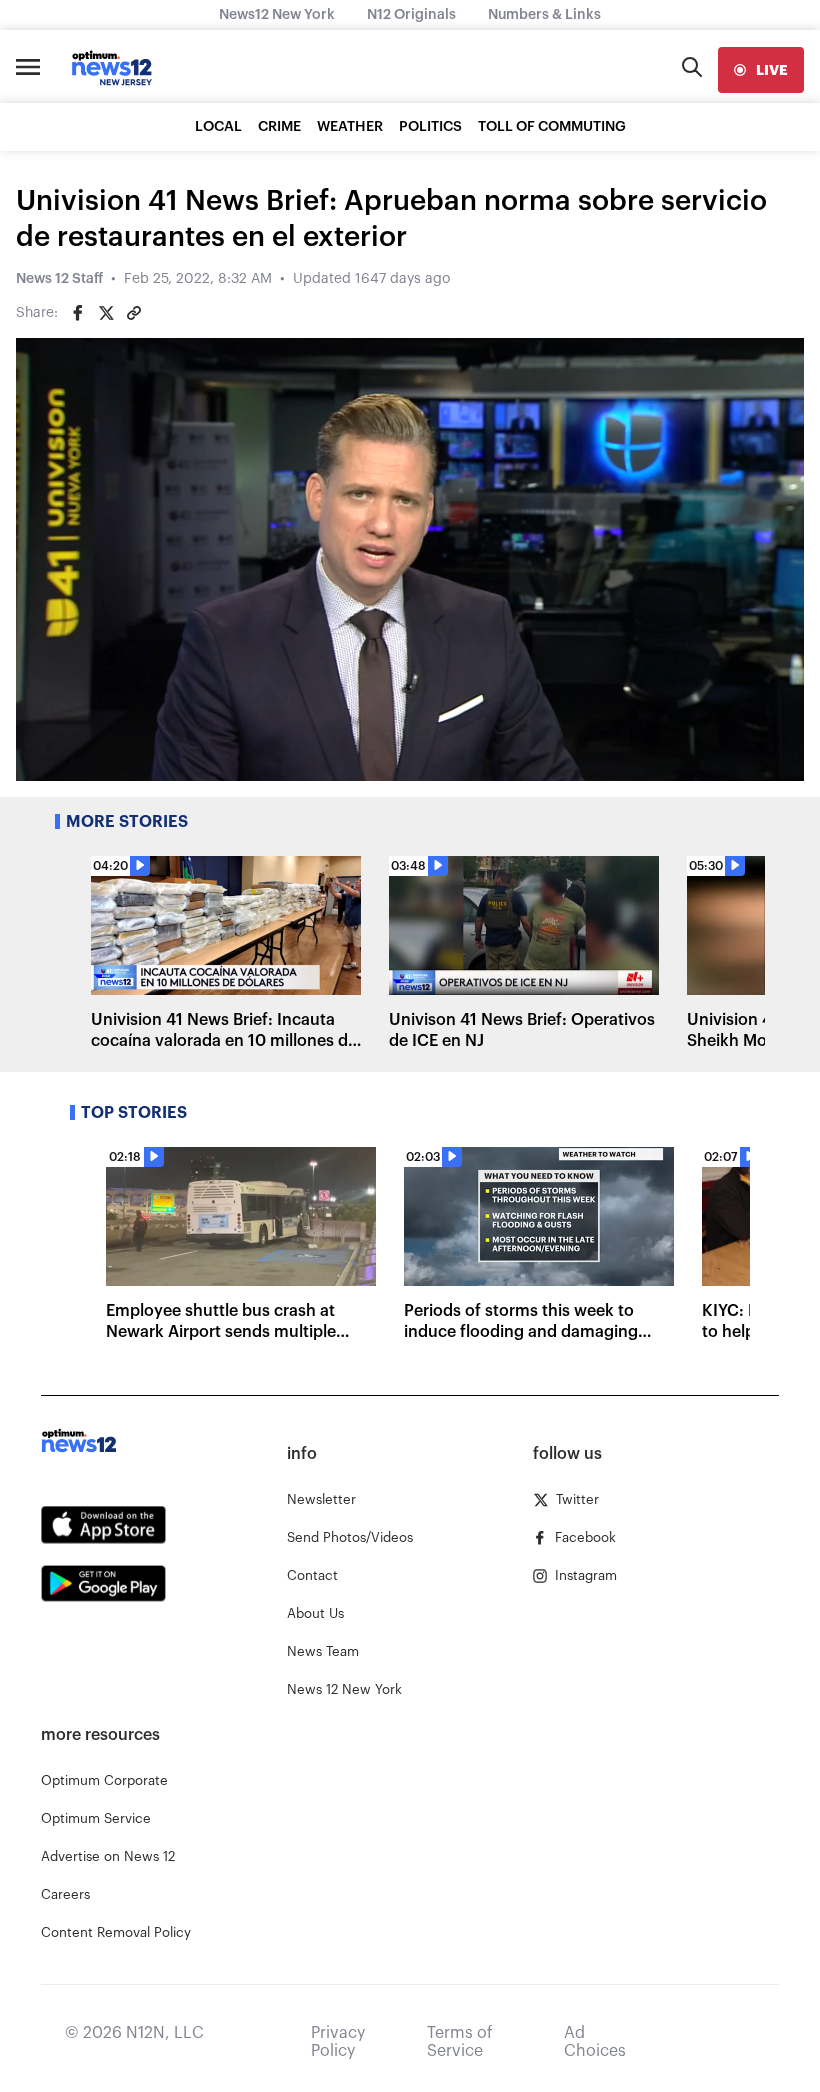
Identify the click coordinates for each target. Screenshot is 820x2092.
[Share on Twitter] (106, 313)
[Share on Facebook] (78, 313)
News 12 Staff (59, 279)
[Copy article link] (134, 313)
